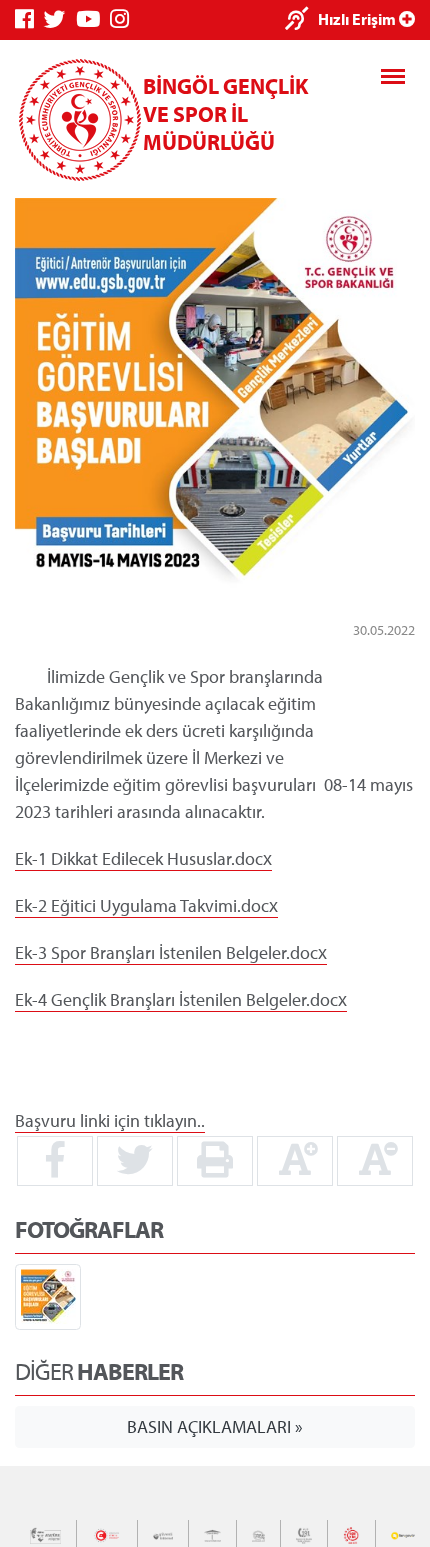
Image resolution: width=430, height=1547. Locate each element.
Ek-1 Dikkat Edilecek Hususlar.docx (143, 858)
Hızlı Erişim (358, 19)
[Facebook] (29, 19)
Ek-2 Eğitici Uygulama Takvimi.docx (146, 905)
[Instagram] (124, 19)
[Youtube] (93, 19)
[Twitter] (60, 19)
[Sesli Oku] (301, 20)
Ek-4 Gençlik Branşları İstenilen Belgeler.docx (181, 999)
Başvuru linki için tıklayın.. (110, 1120)
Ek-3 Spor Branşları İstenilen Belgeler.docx (171, 952)
